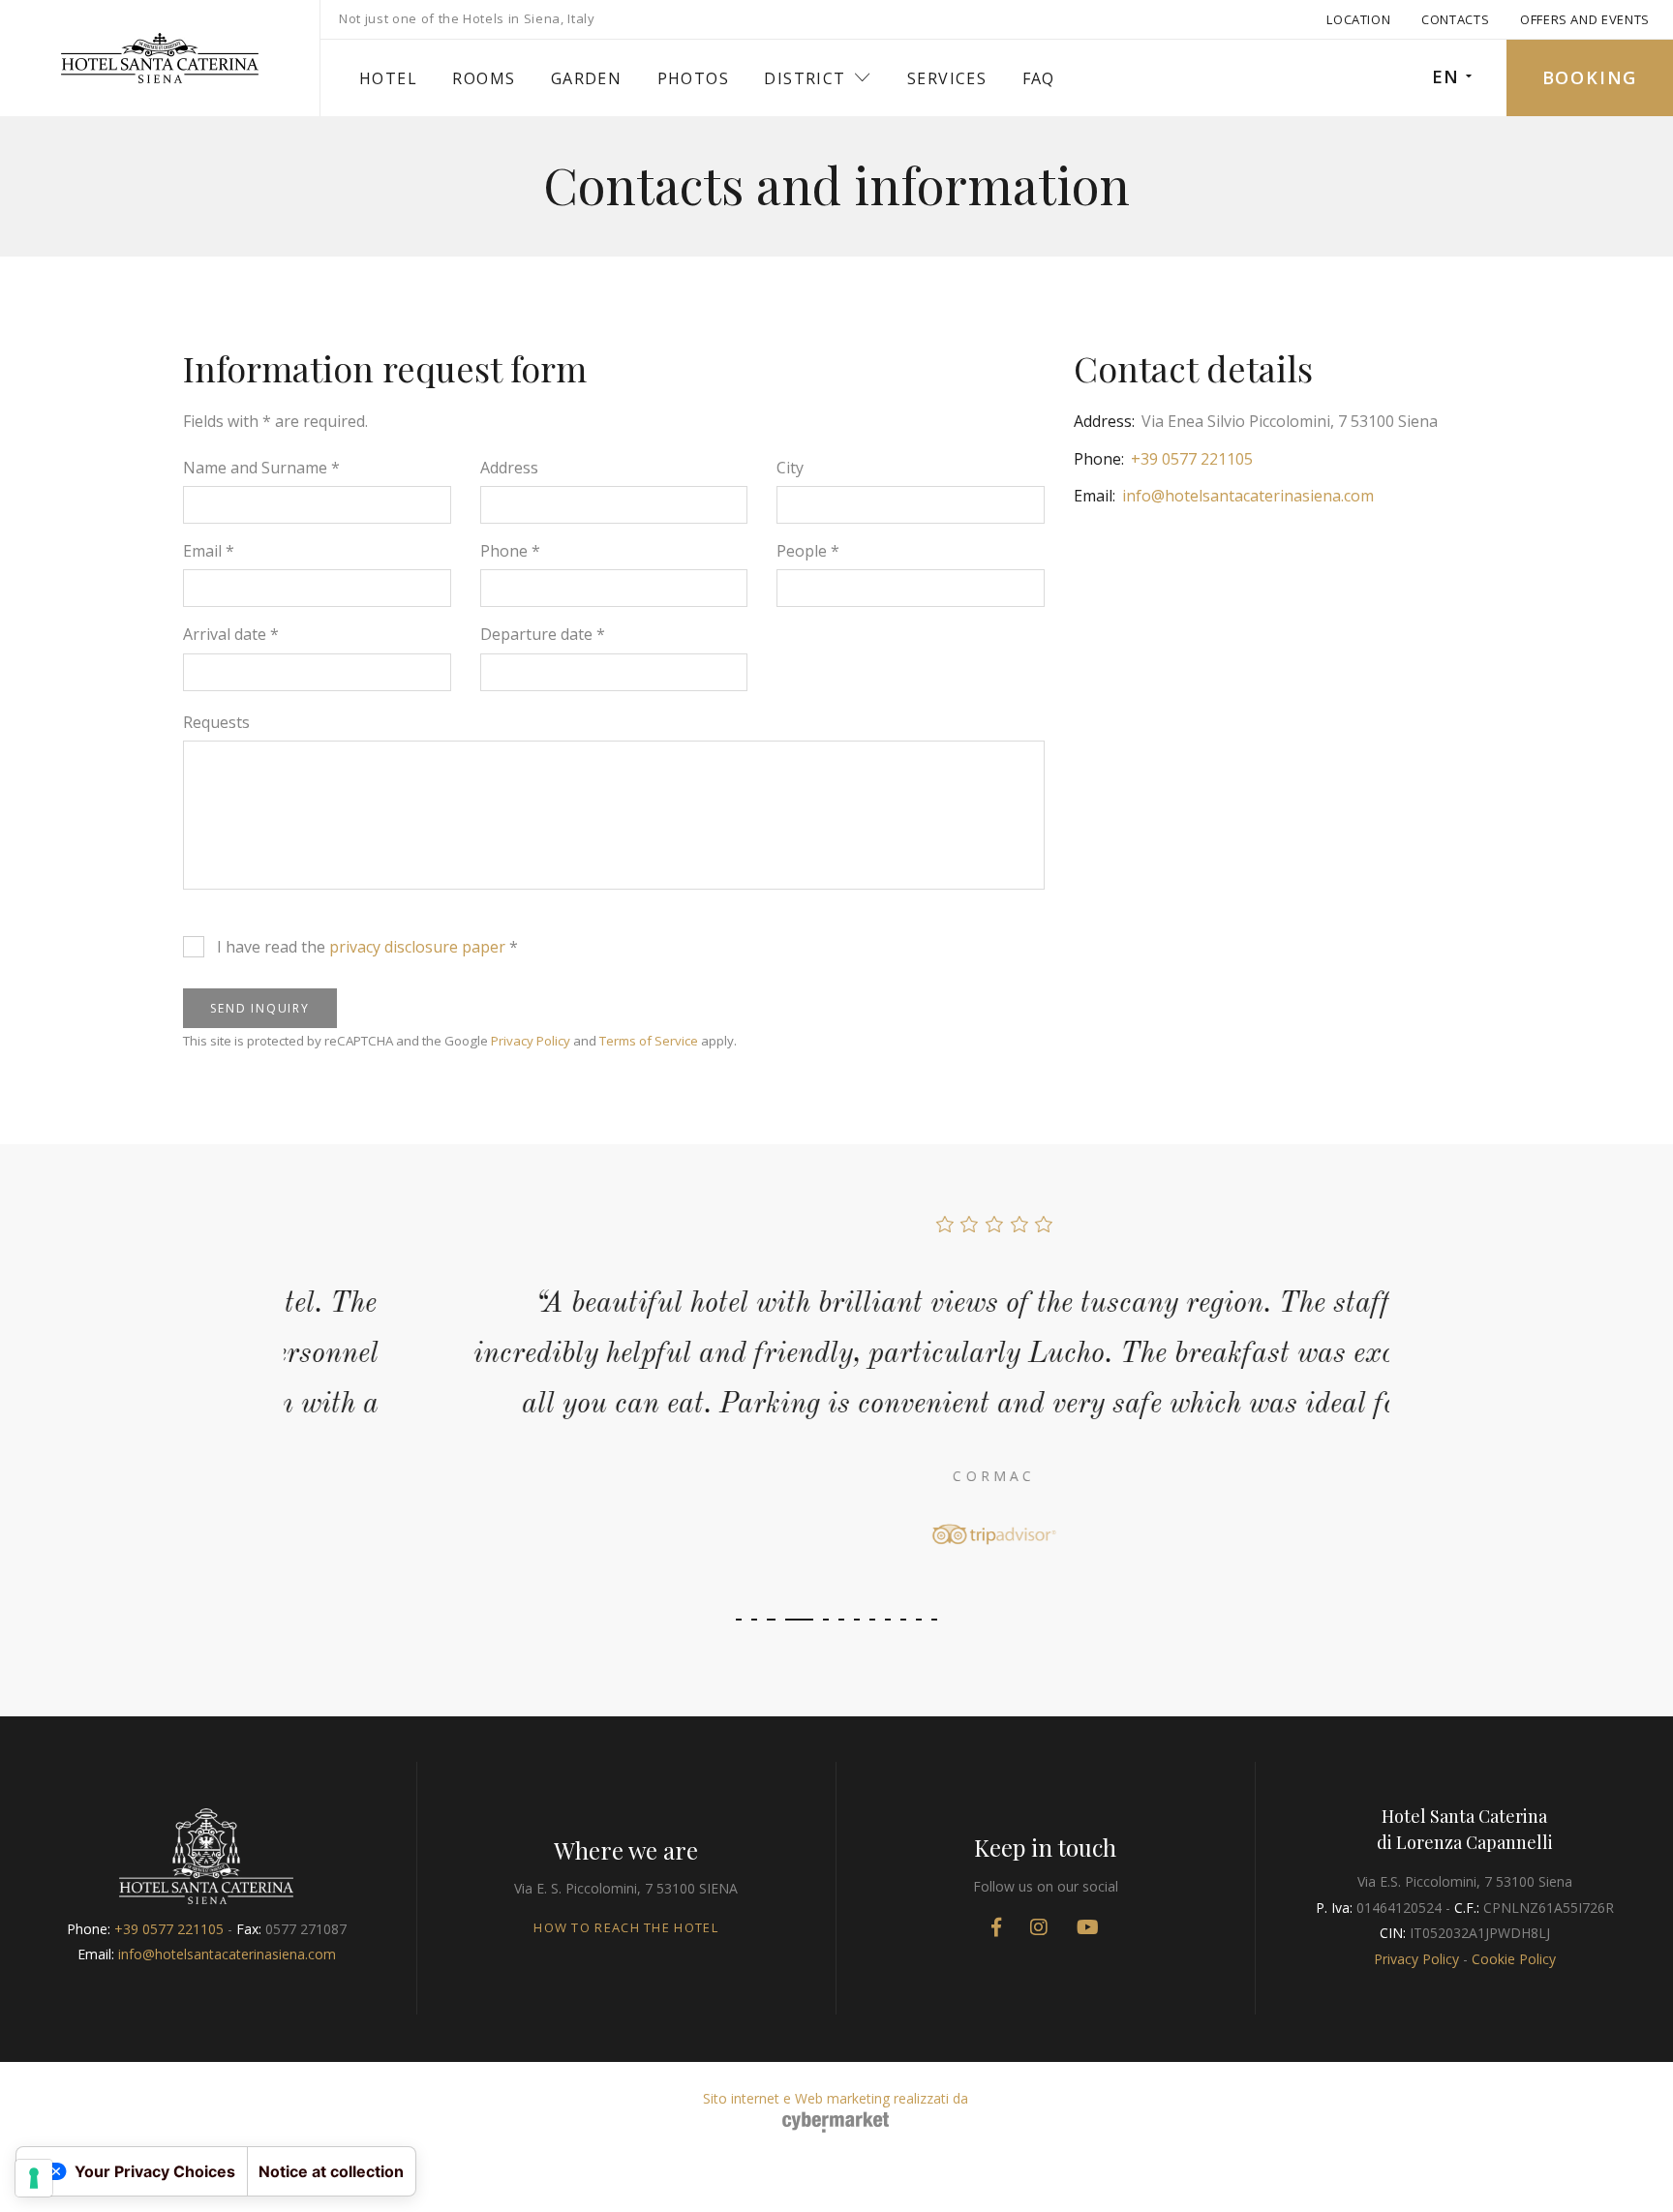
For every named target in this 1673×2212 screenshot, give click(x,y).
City (790, 468)
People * (808, 551)
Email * (209, 551)
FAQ (1039, 78)
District (805, 78)
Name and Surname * (261, 468)
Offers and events (1585, 19)
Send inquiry (260, 1008)
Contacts (1455, 19)
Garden (586, 78)
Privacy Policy (531, 1041)
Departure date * (543, 634)
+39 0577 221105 (1192, 459)
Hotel (388, 78)
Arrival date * (231, 634)
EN (1445, 76)
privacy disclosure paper (417, 947)
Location (1358, 19)
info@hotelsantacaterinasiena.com (1248, 496)
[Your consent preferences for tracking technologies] (34, 2178)
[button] (739, 1620)
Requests (216, 722)
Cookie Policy (1514, 1959)
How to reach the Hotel (626, 1927)
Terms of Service (649, 1041)
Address (509, 468)
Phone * (510, 551)
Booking (1590, 77)
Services (947, 78)
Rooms (484, 78)
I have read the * (367, 947)
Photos (693, 78)
